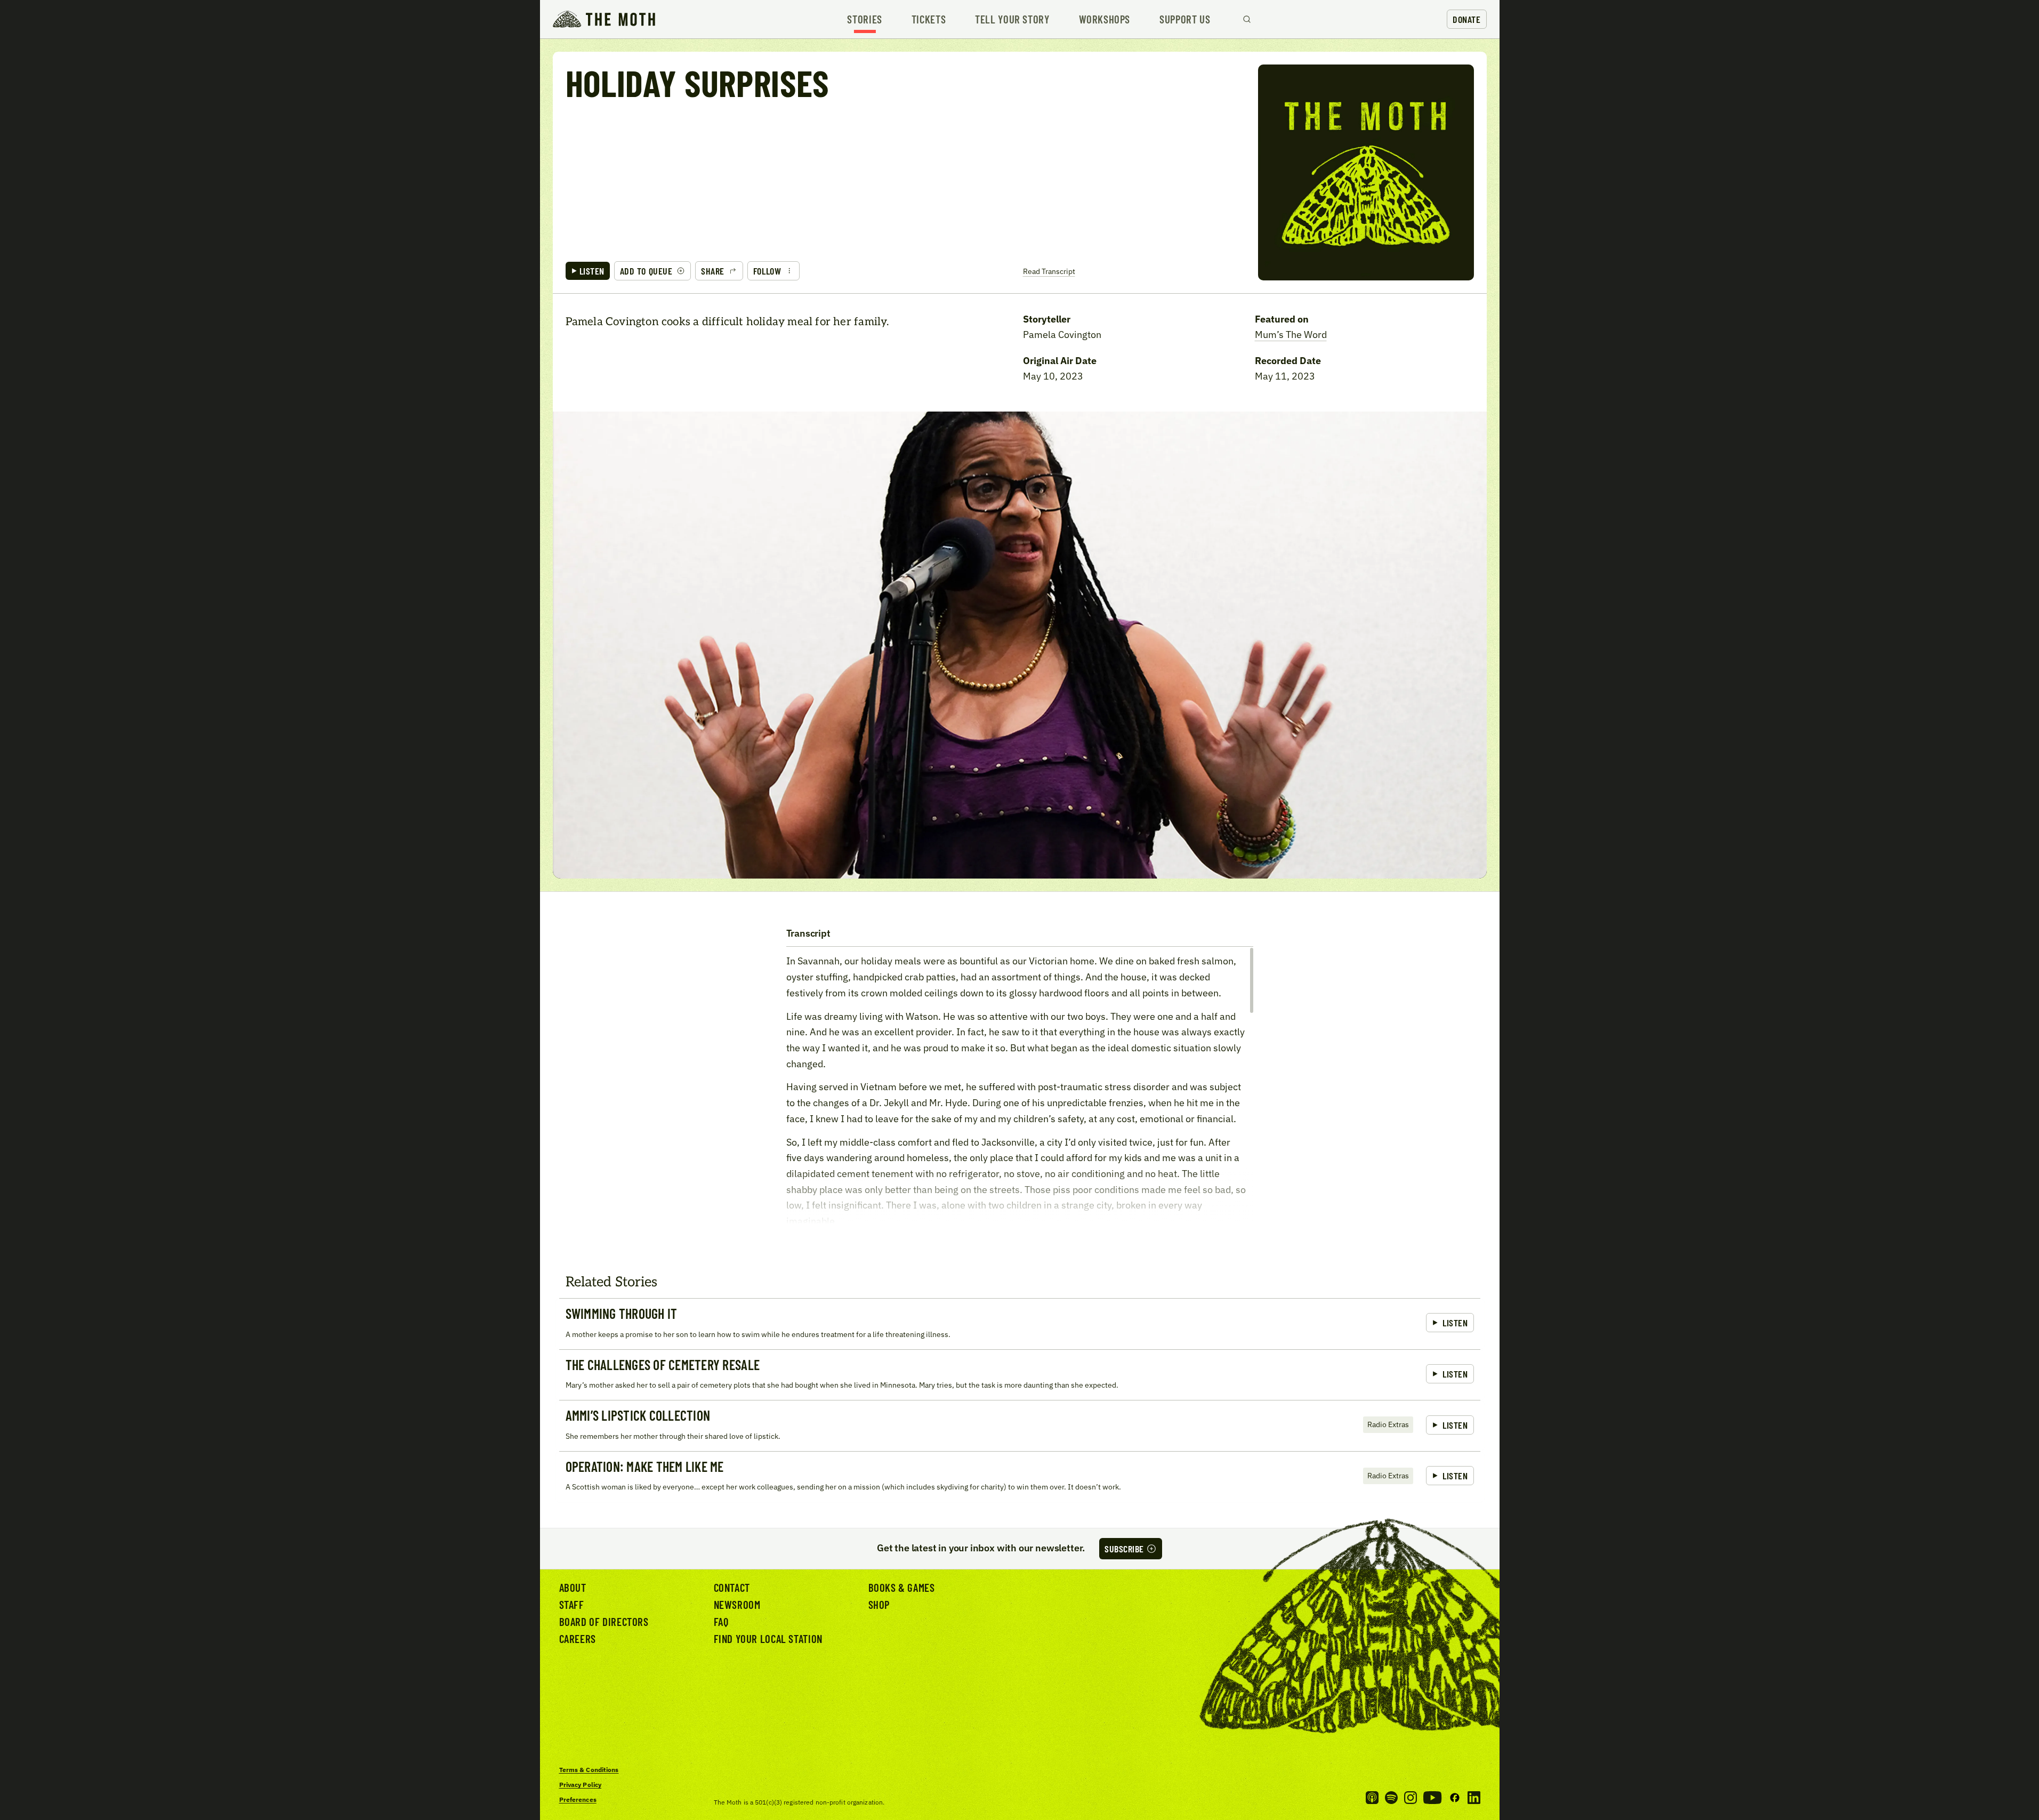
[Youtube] (1432, 1798)
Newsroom (737, 1604)
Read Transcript (1049, 271)
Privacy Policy (581, 1785)
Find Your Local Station (768, 1638)
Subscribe (1124, 1549)
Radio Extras (1388, 1424)
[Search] (1247, 19)
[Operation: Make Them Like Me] (1020, 1477)
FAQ (721, 1621)
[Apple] (1372, 1798)
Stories (864, 19)
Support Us (1185, 19)
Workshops (1105, 19)
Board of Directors (604, 1621)
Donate (1466, 19)
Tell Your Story (1012, 19)
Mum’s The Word (1291, 335)
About (573, 1587)
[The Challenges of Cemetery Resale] (1020, 1375)
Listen (592, 271)
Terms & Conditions (589, 1770)
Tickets (929, 19)
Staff (572, 1604)
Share (713, 271)
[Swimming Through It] (1020, 1324)
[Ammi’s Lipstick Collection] (1020, 1426)
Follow (767, 271)
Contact (732, 1587)
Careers (578, 1638)
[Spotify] (1391, 1798)
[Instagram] (1411, 1798)
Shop (879, 1604)
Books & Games (902, 1587)
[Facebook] (1455, 1798)
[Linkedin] (1474, 1798)
